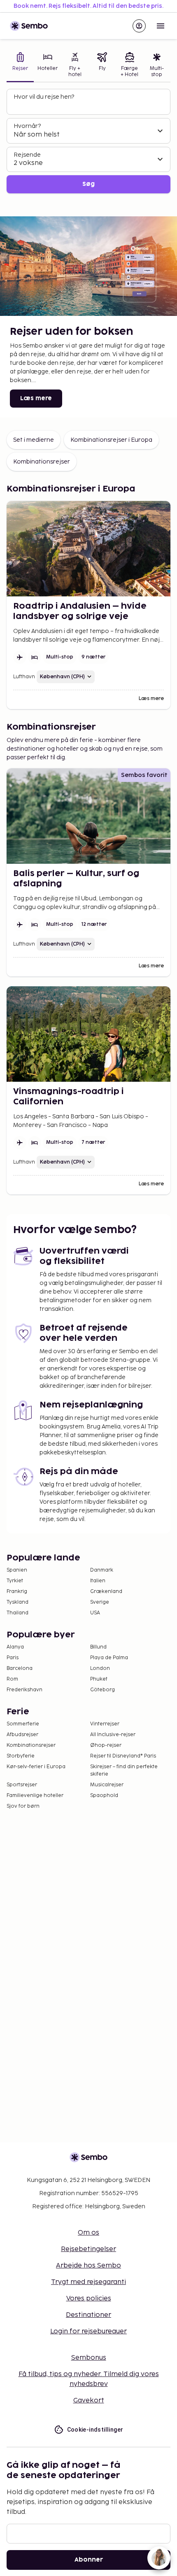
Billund (98, 1647)
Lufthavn (24, 677)
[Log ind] (139, 26)
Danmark (102, 1570)
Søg (88, 184)
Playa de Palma (109, 1658)
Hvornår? (27, 126)
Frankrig (17, 1592)
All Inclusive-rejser (113, 1735)
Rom (12, 1679)
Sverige (100, 1602)
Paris (13, 1658)
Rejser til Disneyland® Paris (123, 1756)
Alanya (15, 1647)
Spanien (17, 1570)
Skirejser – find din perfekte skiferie (124, 1770)
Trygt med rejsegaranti (88, 2282)
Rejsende (27, 155)
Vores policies (89, 2299)
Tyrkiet (15, 1581)
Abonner (89, 2560)
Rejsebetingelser (88, 2249)
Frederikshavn (24, 1690)
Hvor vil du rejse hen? (44, 97)
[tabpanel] (88, 141)
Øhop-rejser (106, 1745)
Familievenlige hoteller (35, 1796)
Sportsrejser (22, 1785)
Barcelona (20, 1668)
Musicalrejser (107, 1785)
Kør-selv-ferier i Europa (36, 1767)
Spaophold (104, 1796)
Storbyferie (21, 1756)
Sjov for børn (23, 1806)
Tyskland (17, 1602)
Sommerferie (23, 1724)
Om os (88, 2233)
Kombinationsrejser (42, 462)
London (100, 1668)
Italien (98, 1581)
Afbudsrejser (22, 1735)
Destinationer (88, 2315)
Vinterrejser (105, 1724)
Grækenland (106, 1592)
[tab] (20, 66)
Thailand (17, 1613)
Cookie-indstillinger (95, 2430)
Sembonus (89, 2358)
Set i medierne (34, 440)
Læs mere (36, 398)
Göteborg (102, 1690)
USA (95, 1613)
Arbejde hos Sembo (88, 2266)
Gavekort (89, 2401)
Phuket (99, 1679)
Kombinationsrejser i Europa (111, 440)
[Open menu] (161, 26)
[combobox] (89, 105)
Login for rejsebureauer (88, 2331)
